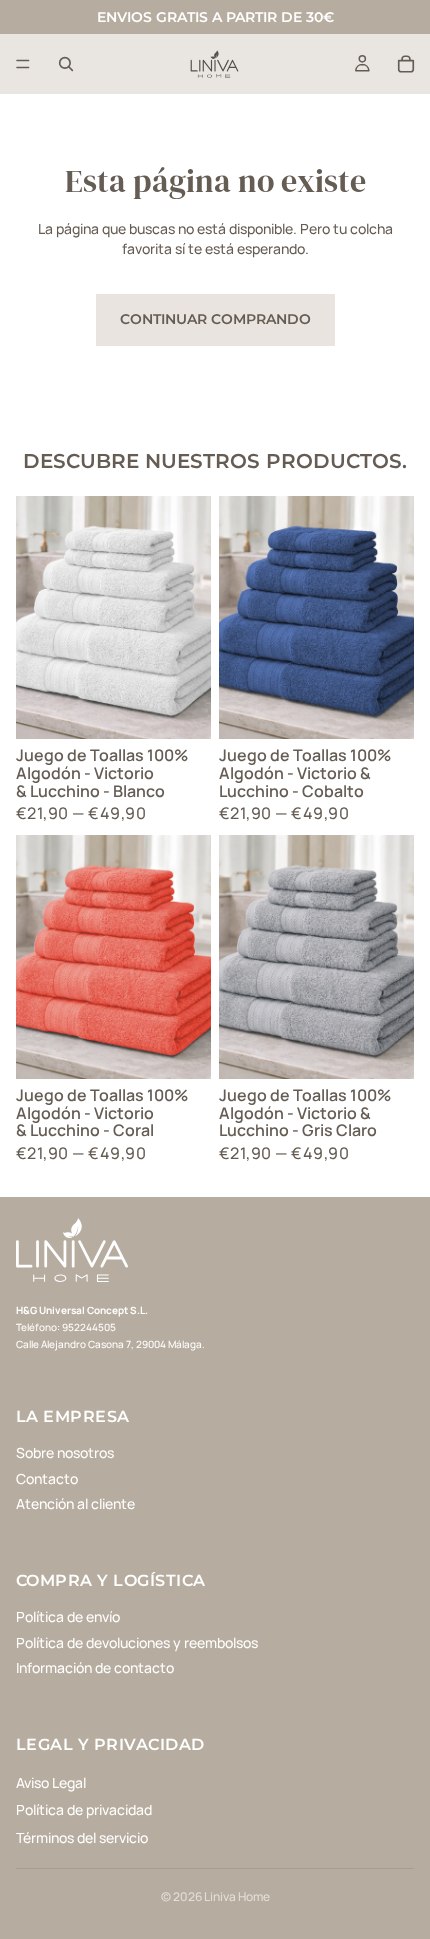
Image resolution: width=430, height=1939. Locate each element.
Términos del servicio (82, 1837)
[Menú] (23, 64)
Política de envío (68, 1616)
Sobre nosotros (65, 1452)
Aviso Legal (51, 1781)
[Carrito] (406, 64)
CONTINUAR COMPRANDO (215, 319)
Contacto (47, 1478)
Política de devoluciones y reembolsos (137, 1641)
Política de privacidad (84, 1809)
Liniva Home (237, 1896)
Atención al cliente (75, 1503)
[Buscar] (66, 64)
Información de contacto (95, 1667)
